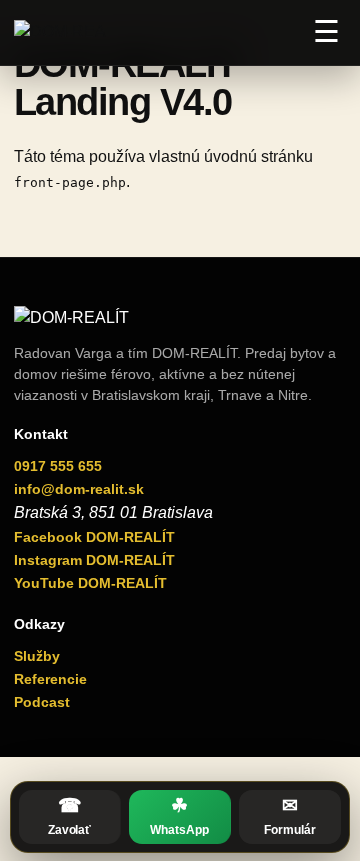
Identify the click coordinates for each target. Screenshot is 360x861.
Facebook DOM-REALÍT (94, 537)
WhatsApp (179, 816)
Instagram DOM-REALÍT (94, 560)
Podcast (42, 702)
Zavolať (69, 816)
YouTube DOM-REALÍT (90, 583)
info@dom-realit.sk (79, 489)
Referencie (50, 679)
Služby (37, 656)
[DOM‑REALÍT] (60, 32)
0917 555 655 (58, 466)
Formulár (289, 816)
